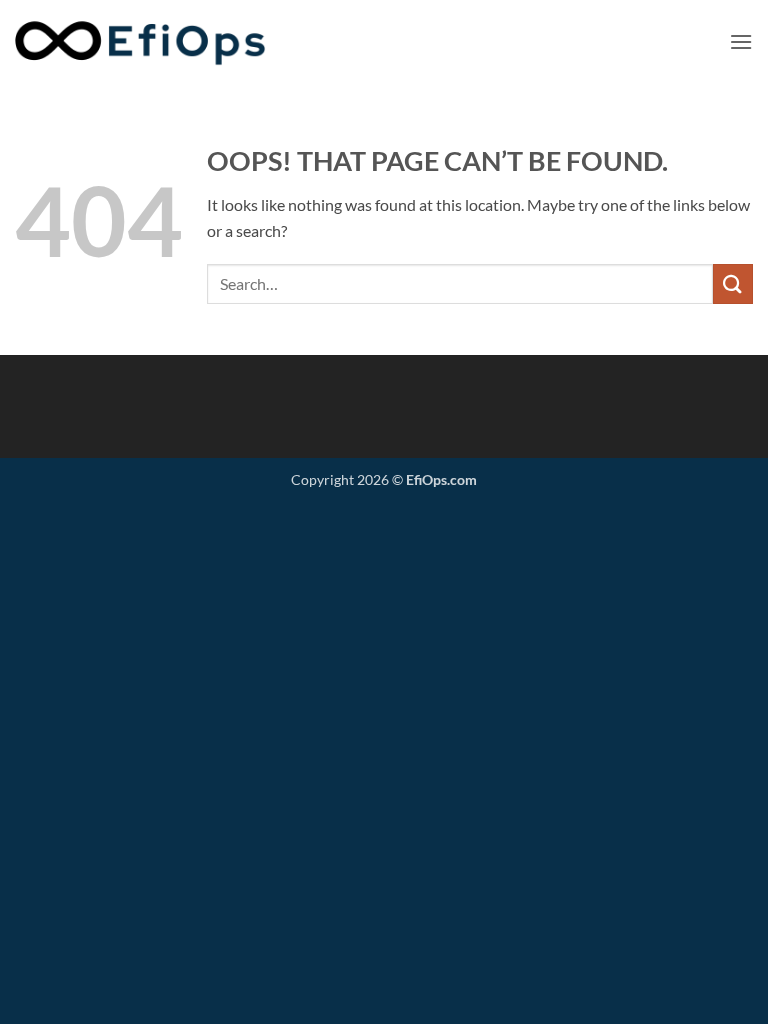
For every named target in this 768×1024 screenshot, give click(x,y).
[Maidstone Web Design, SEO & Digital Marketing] (164, 41)
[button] (741, 41)
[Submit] (733, 283)
